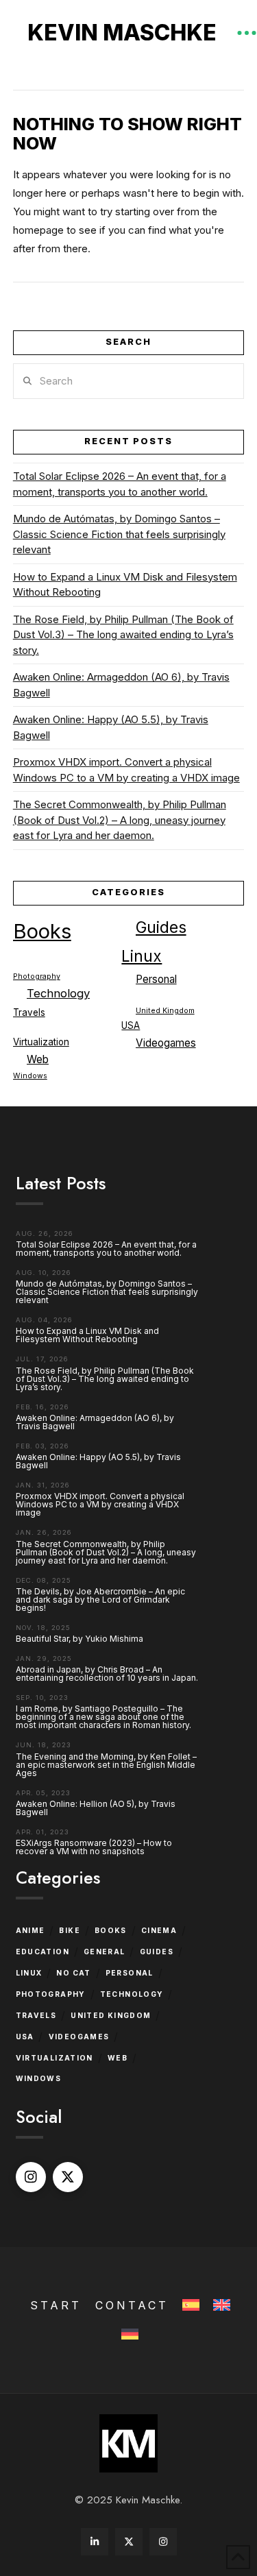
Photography (37, 976)
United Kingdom (165, 1011)
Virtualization (41, 1042)
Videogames (166, 1043)
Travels (29, 1012)
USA (131, 1025)
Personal (156, 979)
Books (42, 931)
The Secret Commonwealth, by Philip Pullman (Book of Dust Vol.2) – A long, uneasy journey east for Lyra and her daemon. (120, 820)
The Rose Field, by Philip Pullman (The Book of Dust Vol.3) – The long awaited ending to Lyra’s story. (123, 635)
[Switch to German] (128, 2335)
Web (38, 1059)
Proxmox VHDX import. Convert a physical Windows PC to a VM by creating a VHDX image (126, 770)
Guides (161, 927)
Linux (142, 956)
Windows (30, 1076)
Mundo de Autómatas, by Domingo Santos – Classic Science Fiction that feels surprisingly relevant (119, 534)
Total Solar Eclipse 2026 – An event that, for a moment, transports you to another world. (120, 484)
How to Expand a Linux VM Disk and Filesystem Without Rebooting (125, 585)
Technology (58, 993)
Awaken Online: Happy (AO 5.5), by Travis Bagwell (111, 727)
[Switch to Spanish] (189, 2306)
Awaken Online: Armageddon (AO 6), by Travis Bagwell (121, 685)
